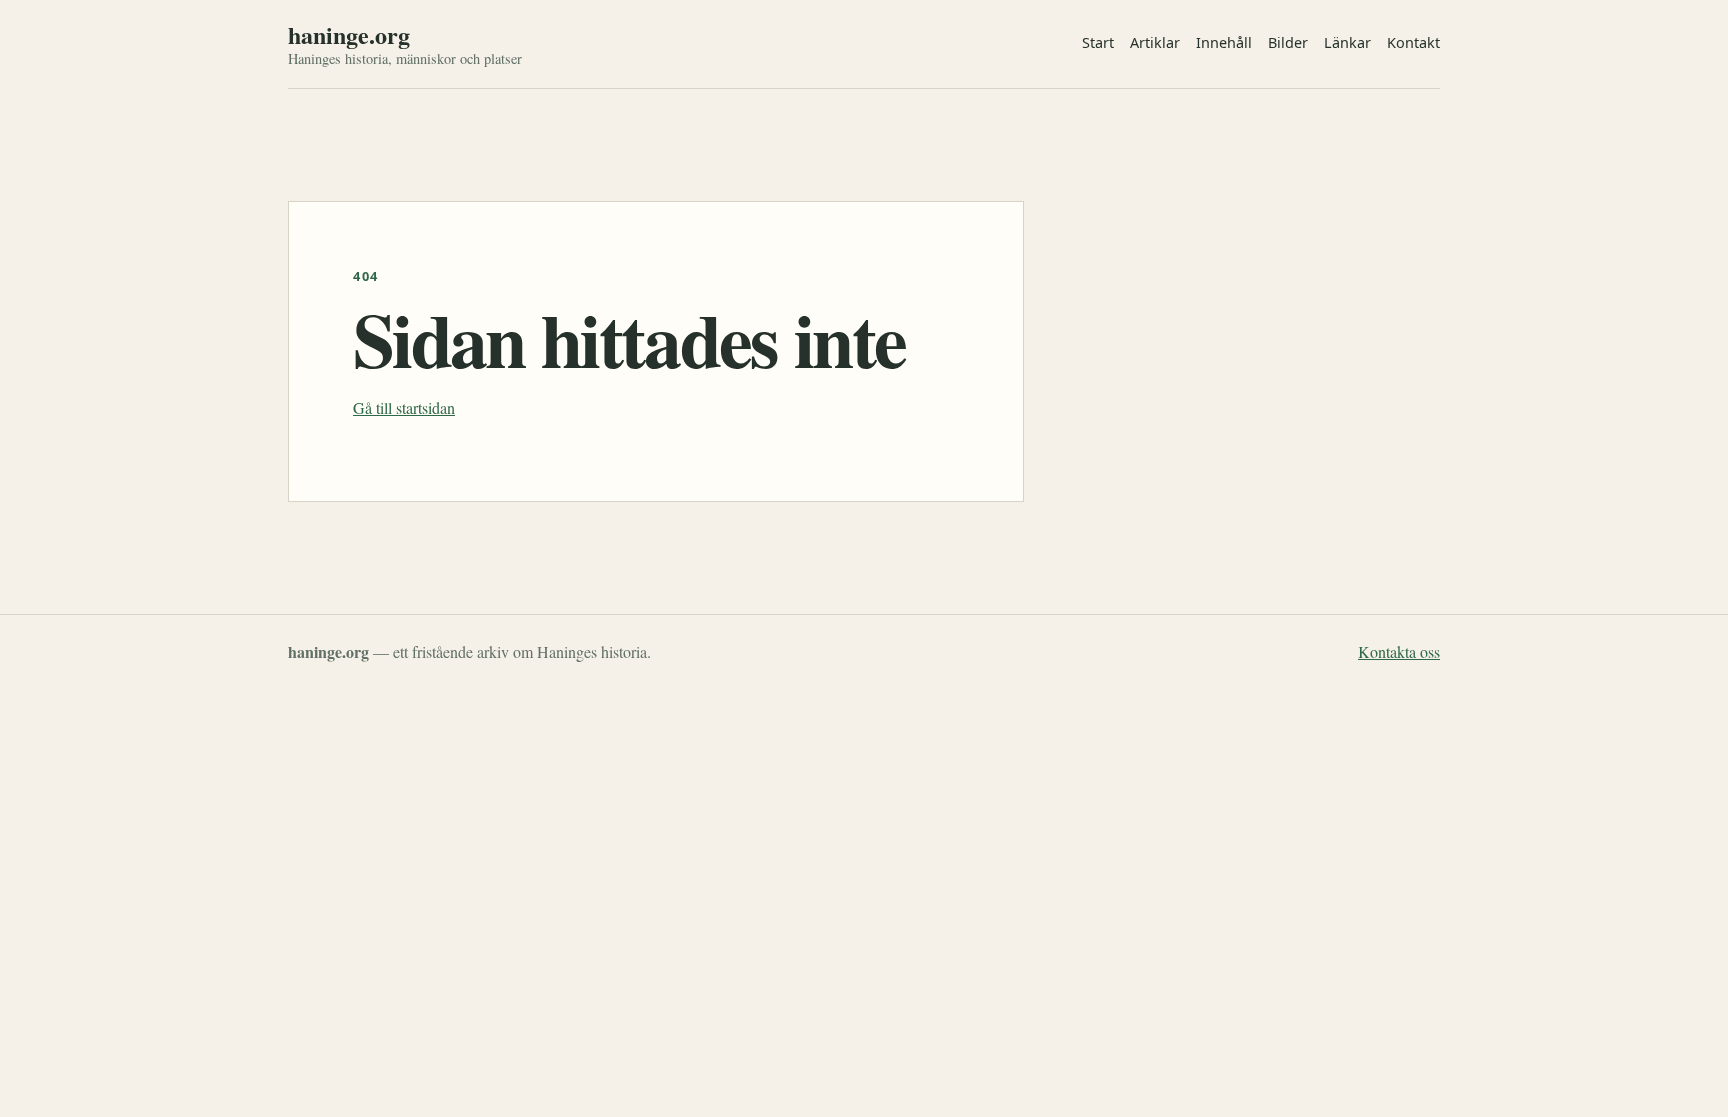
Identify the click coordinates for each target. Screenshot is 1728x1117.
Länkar (1347, 42)
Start (1098, 42)
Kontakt (1413, 42)
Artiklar (1155, 42)
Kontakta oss (1399, 651)
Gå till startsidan (404, 407)
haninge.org (349, 35)
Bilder (1288, 42)
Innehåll (1224, 42)
